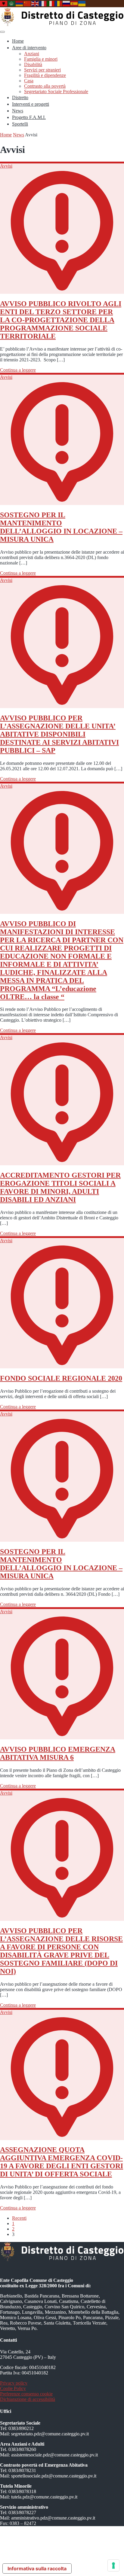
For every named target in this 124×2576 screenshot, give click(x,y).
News (18, 111)
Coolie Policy (13, 2388)
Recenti (19, 2218)
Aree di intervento (29, 48)
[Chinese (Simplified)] (27, 3)
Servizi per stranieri (42, 70)
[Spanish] (74, 3)
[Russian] (67, 3)
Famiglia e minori (41, 59)
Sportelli (20, 124)
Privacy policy (14, 2383)
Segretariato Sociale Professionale (56, 91)
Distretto (20, 97)
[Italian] (51, 3)
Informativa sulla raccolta (37, 2568)
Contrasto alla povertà (45, 86)
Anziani (32, 54)
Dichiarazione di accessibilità (28, 2399)
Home (18, 41)
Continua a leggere (18, 370)
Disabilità (33, 64)
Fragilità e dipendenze (45, 75)
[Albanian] (4, 3)
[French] (43, 3)
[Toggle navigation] (2, 32)
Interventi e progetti (31, 104)
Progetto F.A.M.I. (29, 117)
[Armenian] (20, 3)
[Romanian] (59, 3)
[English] (35, 3)
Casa (29, 81)
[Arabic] (12, 3)
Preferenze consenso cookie (26, 2394)
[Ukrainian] (82, 3)
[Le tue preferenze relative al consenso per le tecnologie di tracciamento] (113, 2565)
